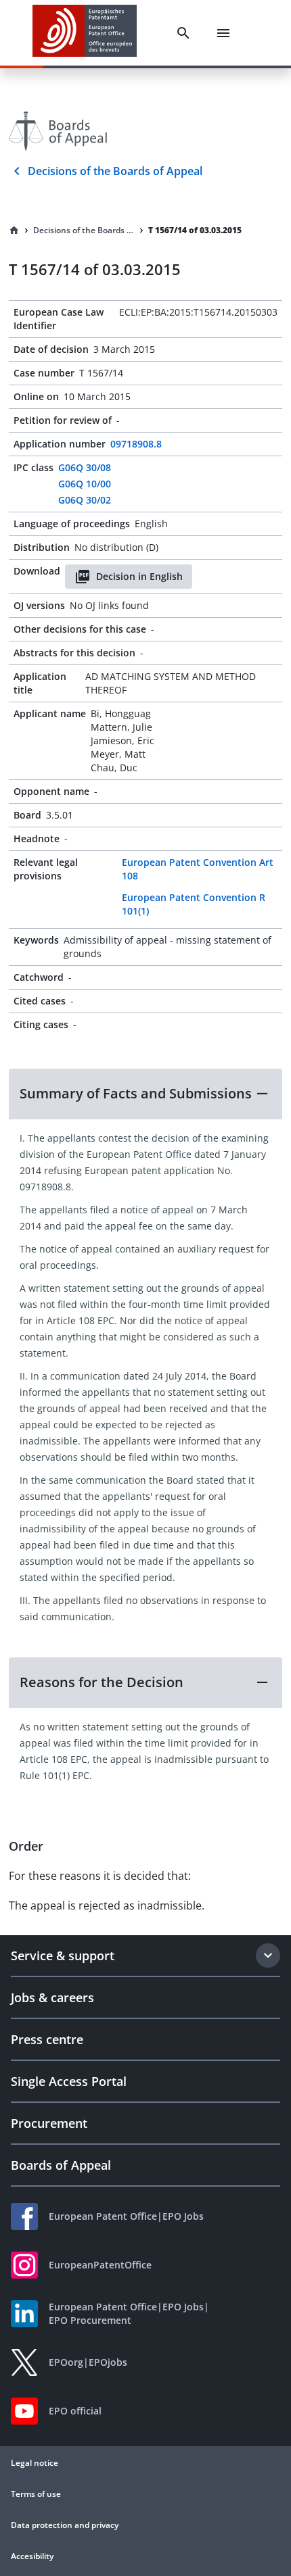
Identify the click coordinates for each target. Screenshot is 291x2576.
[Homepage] (14, 230)
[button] (145, 1094)
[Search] (183, 33)
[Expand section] (268, 1955)
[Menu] (223, 33)
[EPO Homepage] (85, 33)
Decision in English (139, 576)
